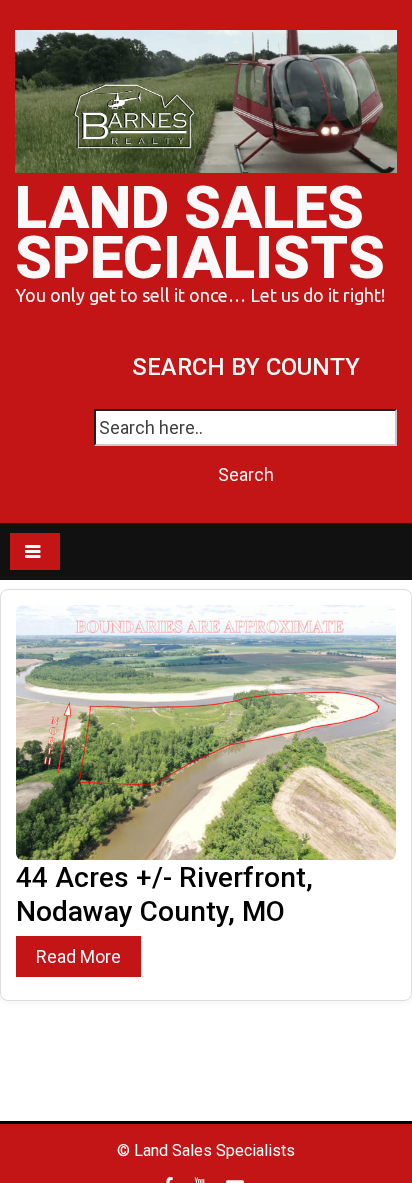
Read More (78, 956)
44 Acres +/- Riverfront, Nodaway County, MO (164, 894)
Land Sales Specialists (200, 232)
